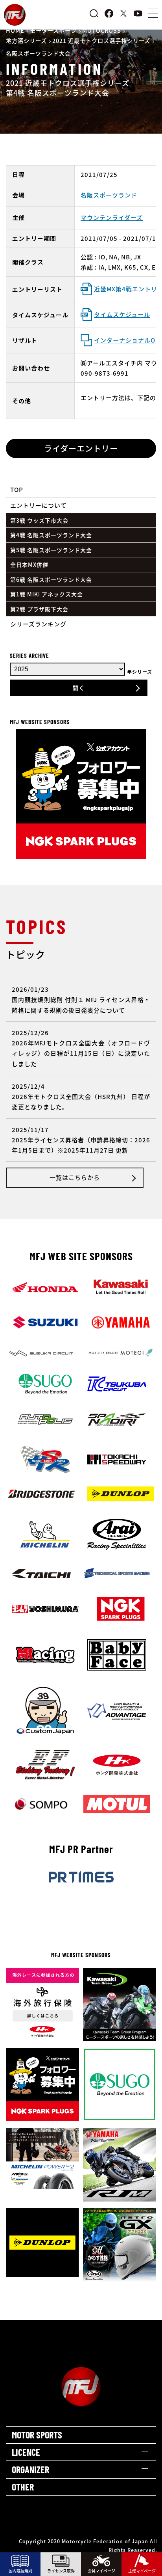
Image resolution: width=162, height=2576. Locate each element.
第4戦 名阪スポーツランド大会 (51, 535)
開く (79, 688)
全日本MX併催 (29, 564)
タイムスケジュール (122, 314)
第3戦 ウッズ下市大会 (39, 520)
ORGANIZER (30, 2469)
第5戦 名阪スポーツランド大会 (51, 550)
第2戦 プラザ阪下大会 (39, 609)
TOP (17, 489)
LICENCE (26, 2452)
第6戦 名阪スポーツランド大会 (51, 579)
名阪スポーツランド (109, 195)
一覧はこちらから (75, 1177)
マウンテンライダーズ (112, 217)
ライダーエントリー (81, 448)
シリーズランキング (38, 624)
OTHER (23, 2487)
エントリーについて (39, 505)
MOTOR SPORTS (37, 2435)
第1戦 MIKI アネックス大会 (47, 594)
